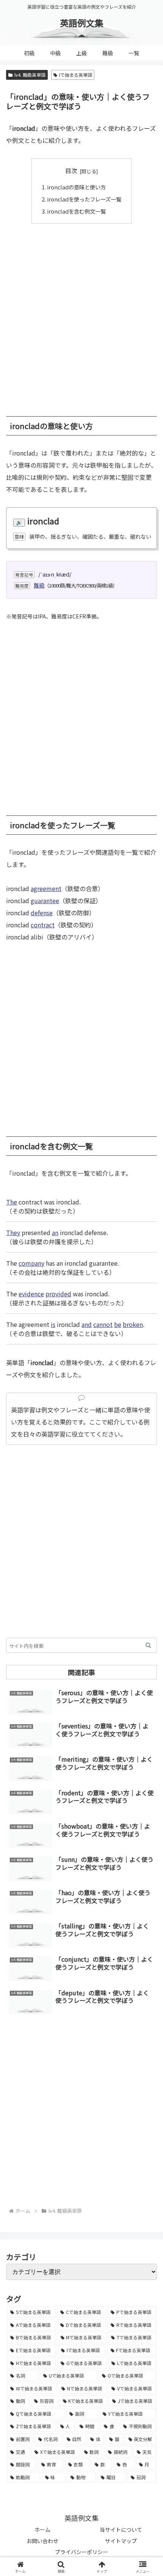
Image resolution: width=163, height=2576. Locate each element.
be (118, 1324)
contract (43, 925)
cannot (103, 1324)
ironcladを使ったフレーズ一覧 (84, 199)
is (53, 1324)
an (55, 1232)
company (31, 1263)
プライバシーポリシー (81, 2552)
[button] (148, 1645)
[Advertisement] (81, 316)
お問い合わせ (42, 2541)
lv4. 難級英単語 (30, 75)
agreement (46, 888)
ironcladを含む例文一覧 (76, 211)
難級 (39, 585)
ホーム (42, 2530)
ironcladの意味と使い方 (76, 187)
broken (133, 1324)
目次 (71, 171)
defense (42, 913)
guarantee (45, 901)
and (87, 1324)
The (12, 1202)
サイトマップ (121, 2541)
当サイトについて (121, 2530)
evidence (31, 1294)
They (13, 1232)
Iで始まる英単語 (76, 75)
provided (58, 1294)
